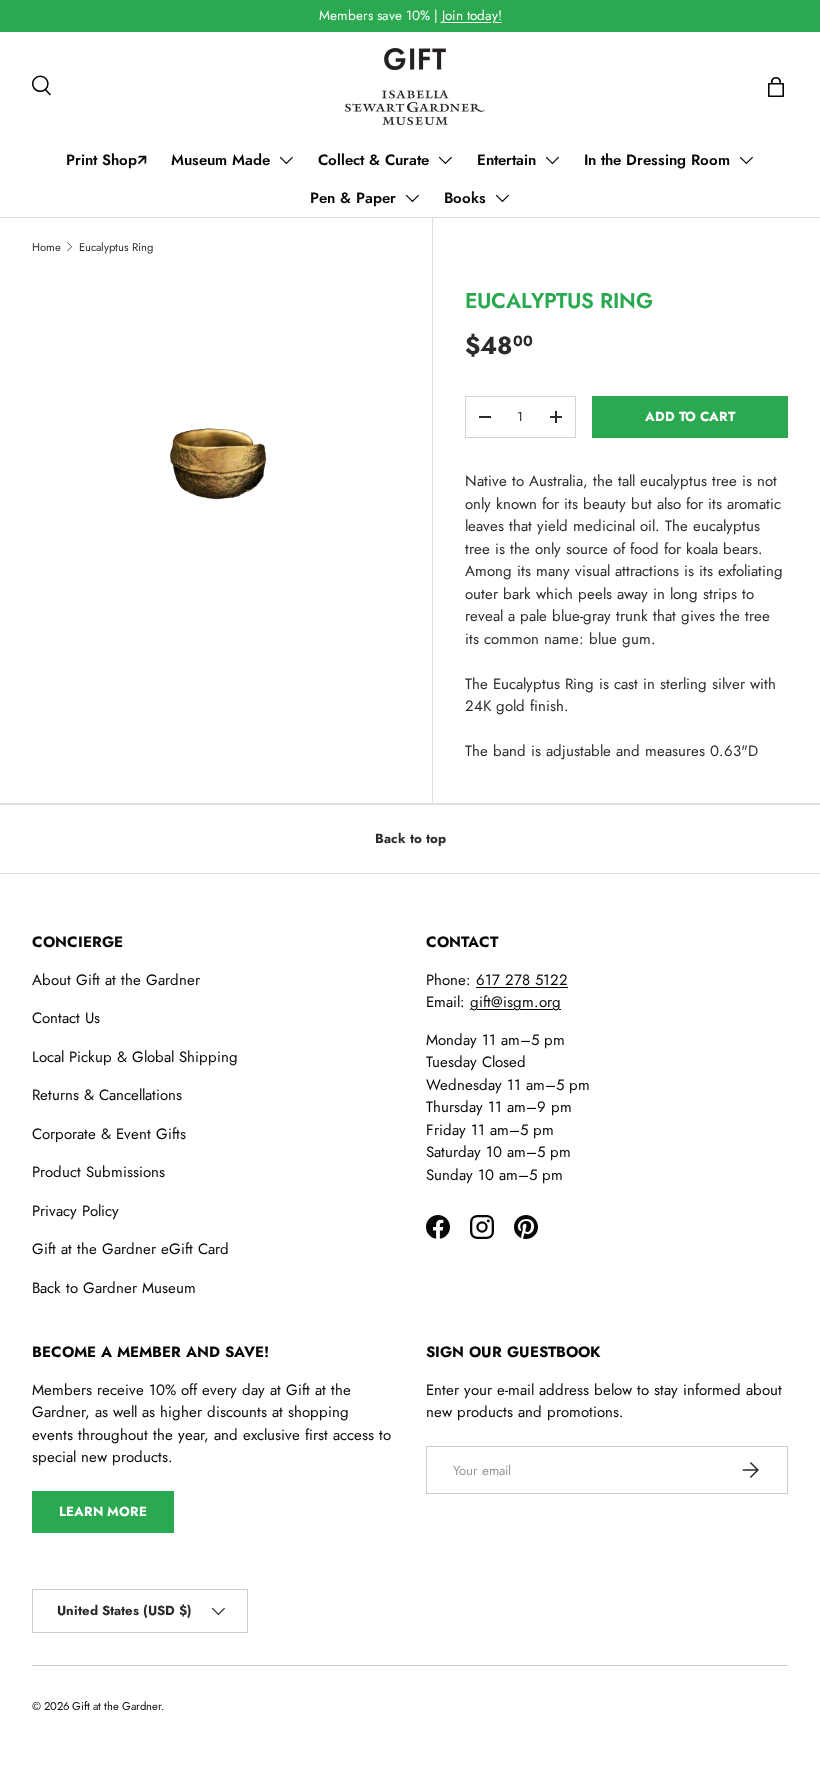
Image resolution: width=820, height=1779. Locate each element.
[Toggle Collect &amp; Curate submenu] (445, 160)
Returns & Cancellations (107, 1095)
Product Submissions (98, 1172)
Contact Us (66, 1018)
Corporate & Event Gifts (109, 1134)
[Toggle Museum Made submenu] (286, 160)
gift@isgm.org (515, 1002)
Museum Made (220, 160)
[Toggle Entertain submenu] (552, 160)
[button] (776, 87)
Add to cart (690, 416)
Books (465, 198)
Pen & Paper (353, 198)
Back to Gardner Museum (114, 1288)
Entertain (506, 160)
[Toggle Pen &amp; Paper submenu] (412, 198)
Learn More (103, 1511)
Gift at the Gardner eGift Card (130, 1249)
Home (46, 247)
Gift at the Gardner (116, 1706)
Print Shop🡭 (106, 160)
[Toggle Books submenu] (502, 198)
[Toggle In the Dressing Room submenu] (746, 160)
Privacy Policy (75, 1211)
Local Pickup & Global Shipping (135, 1057)
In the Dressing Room (657, 160)
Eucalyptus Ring (116, 247)
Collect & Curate (373, 160)
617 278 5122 (522, 980)
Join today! (472, 15)
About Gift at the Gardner (116, 980)
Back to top (410, 838)
